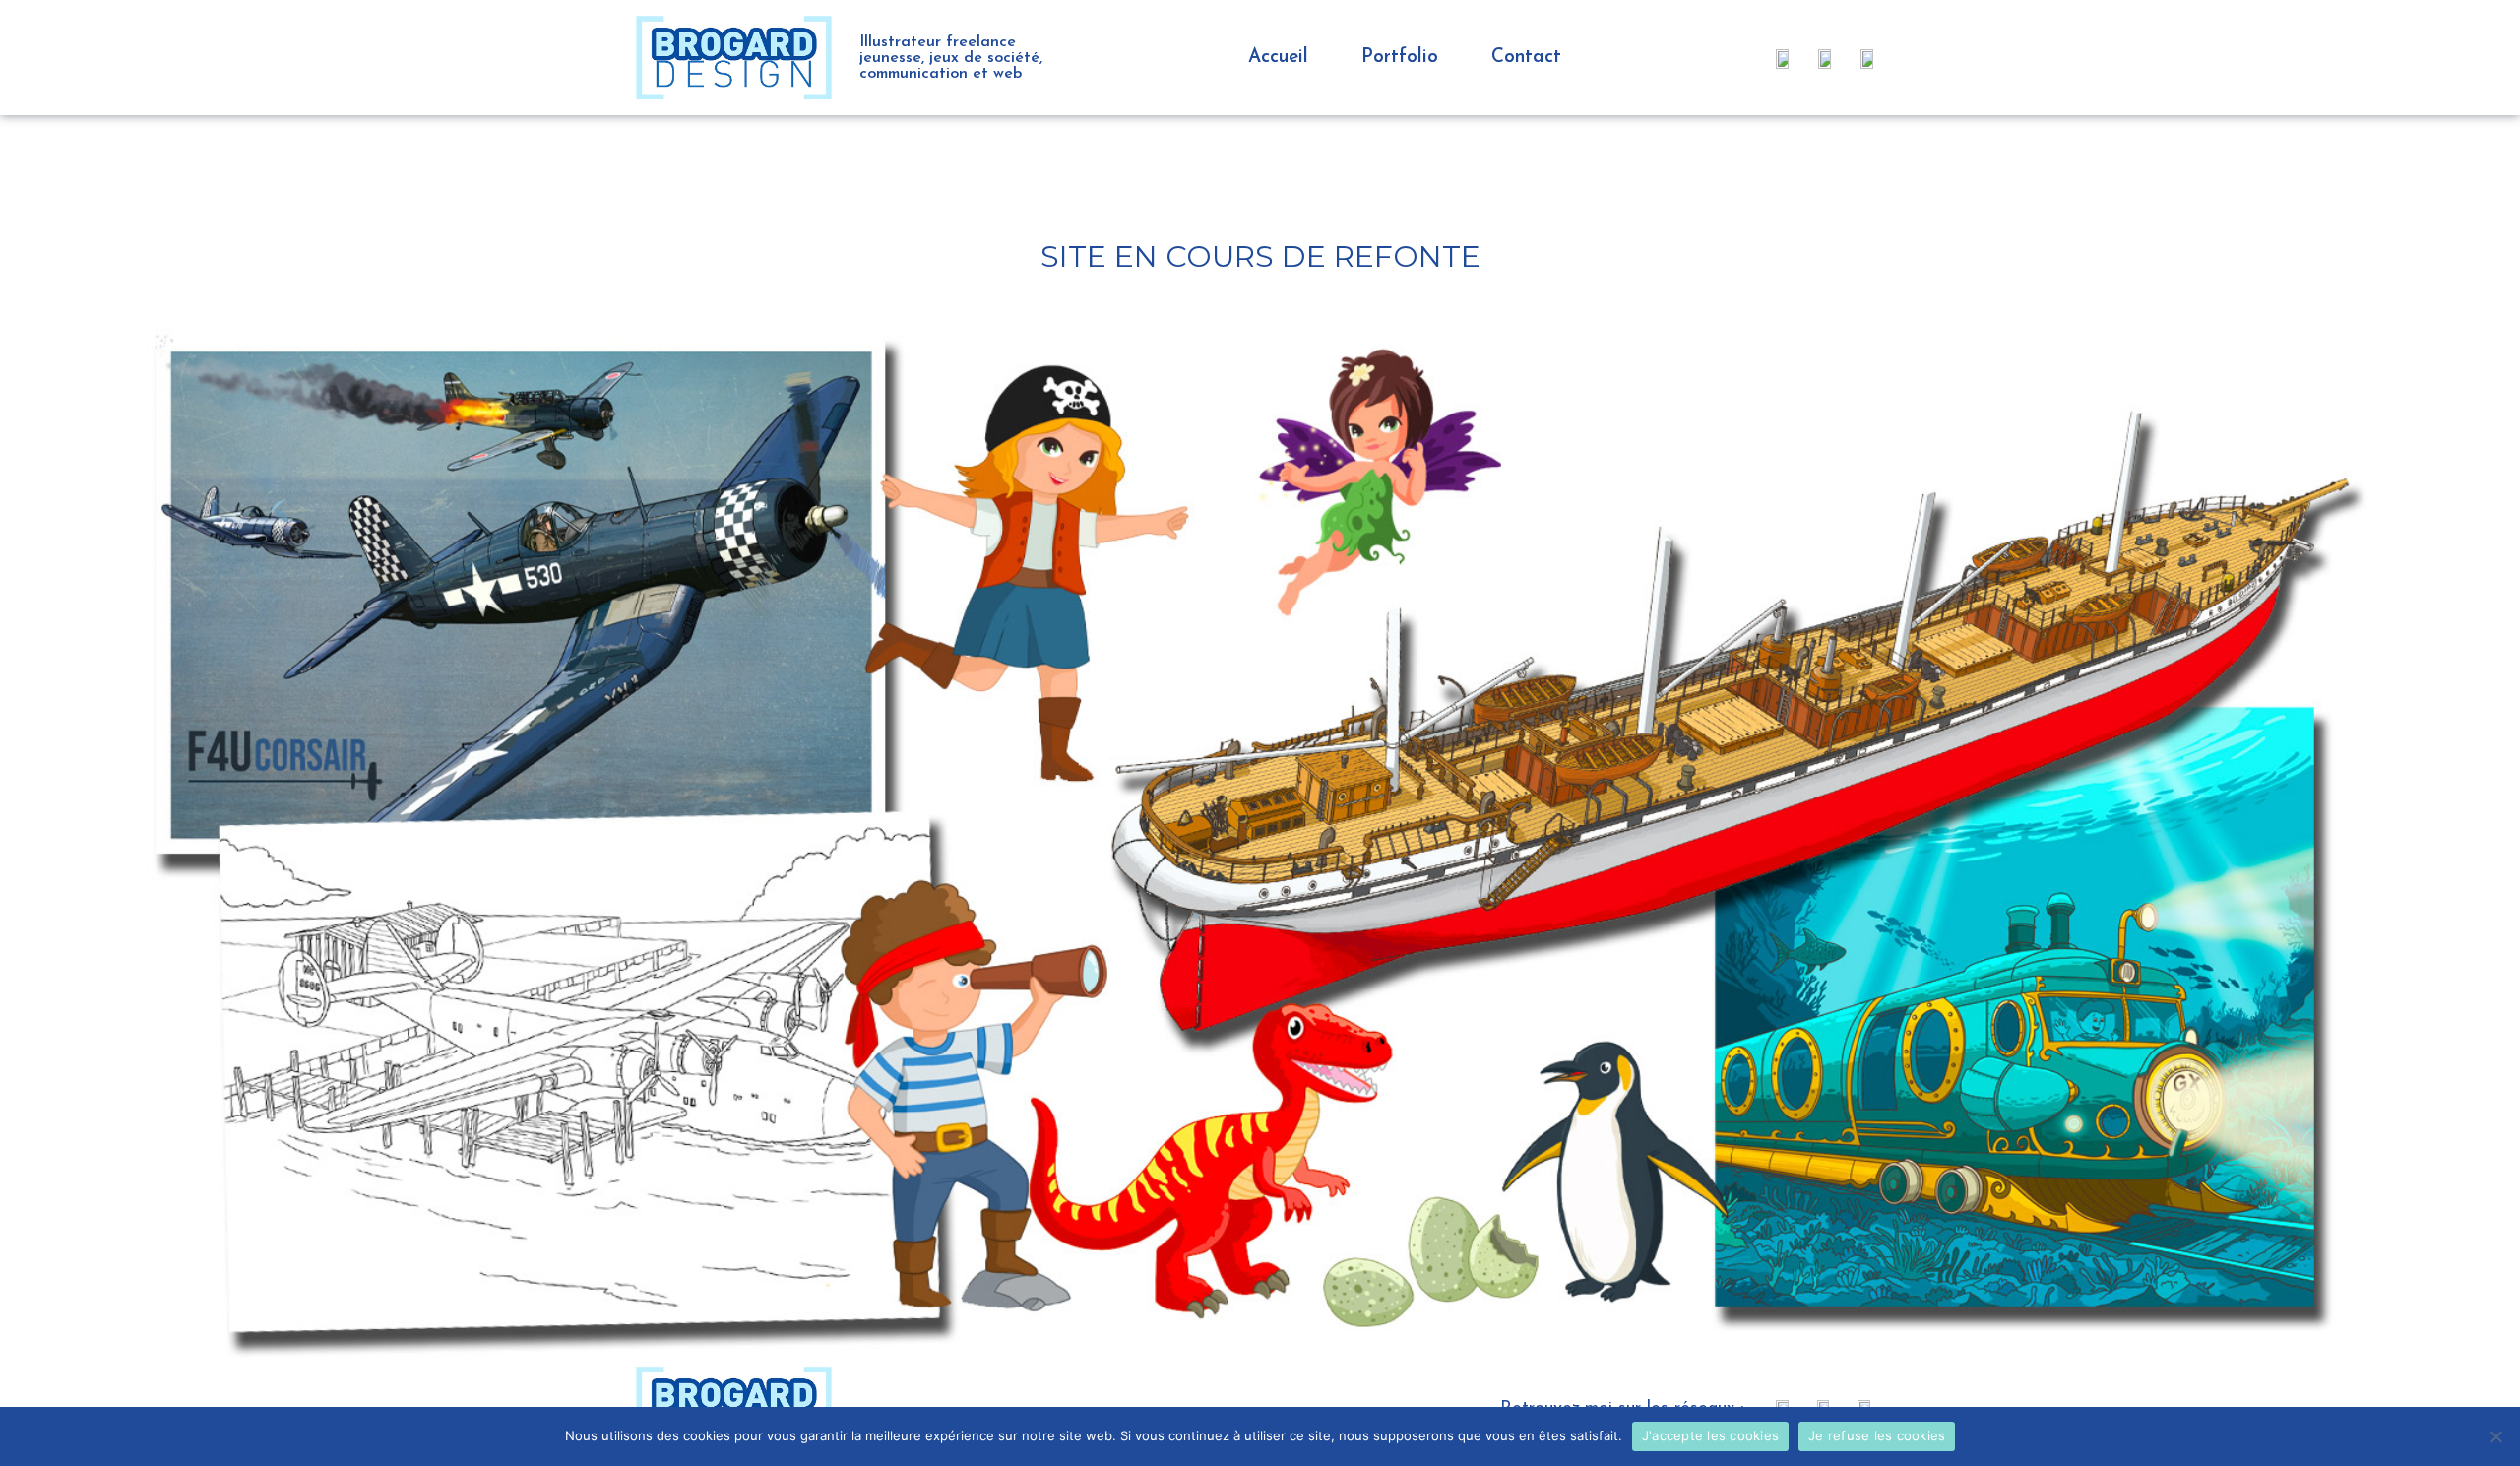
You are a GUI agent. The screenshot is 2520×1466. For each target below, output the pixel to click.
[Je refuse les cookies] (2495, 1436)
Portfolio (1400, 58)
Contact (1526, 58)
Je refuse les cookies (1877, 1435)
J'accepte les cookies (1710, 1435)
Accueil (1278, 58)
